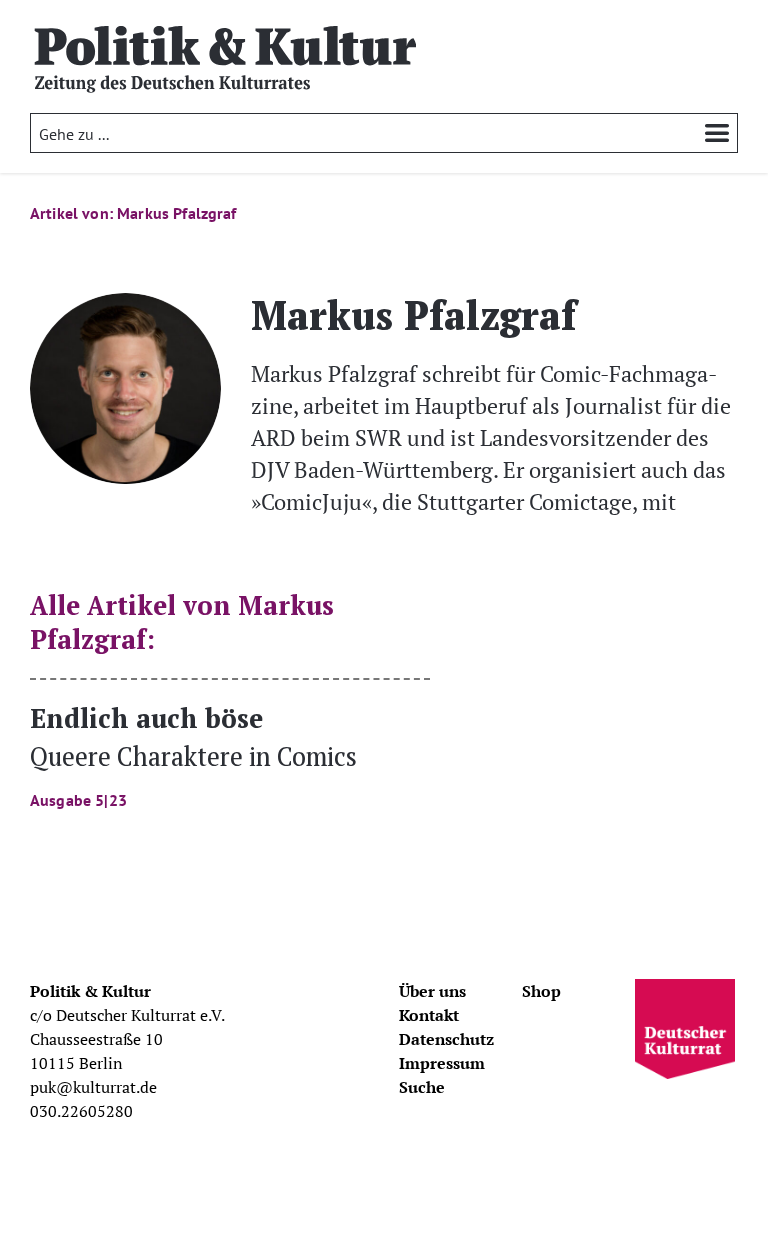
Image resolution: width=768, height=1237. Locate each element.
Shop (541, 991)
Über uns (432, 991)
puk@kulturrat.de (93, 1087)
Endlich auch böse (193, 754)
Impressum (442, 1063)
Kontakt (429, 1015)
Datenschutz (446, 1039)
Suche (422, 1087)
